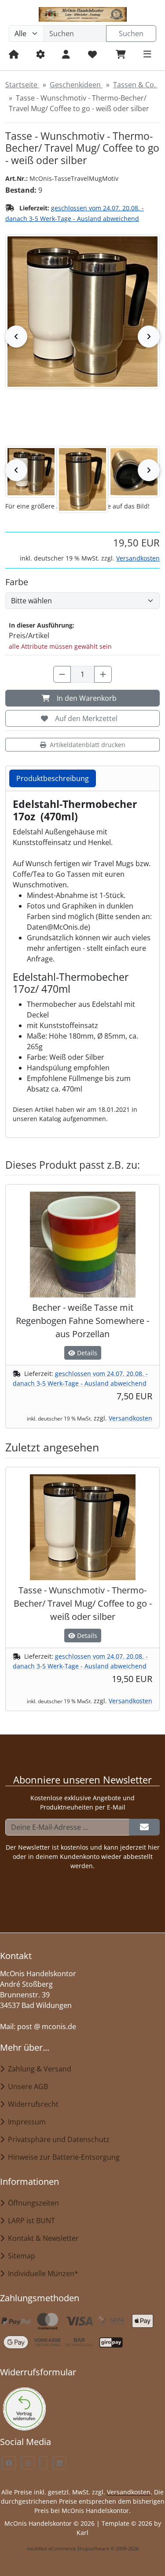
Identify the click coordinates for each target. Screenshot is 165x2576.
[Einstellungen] (40, 54)
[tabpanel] (82, 961)
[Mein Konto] (66, 54)
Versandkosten (138, 558)
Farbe (17, 582)
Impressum (25, 2122)
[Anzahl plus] (103, 674)
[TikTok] (44, 2463)
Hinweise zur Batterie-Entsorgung (62, 2157)
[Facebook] (9, 2463)
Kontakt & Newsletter (42, 2238)
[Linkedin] (59, 2463)
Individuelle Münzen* (41, 2273)
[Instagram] (28, 2463)
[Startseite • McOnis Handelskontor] (82, 14)
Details (86, 1353)
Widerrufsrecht (31, 2104)
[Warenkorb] (121, 54)
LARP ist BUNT (30, 2221)
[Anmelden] (144, 1827)
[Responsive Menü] (147, 54)
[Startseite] (14, 54)
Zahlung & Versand (38, 2069)
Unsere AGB (26, 2086)
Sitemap (20, 2256)
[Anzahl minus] (62, 674)
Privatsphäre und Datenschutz (57, 2139)
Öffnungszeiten (32, 2203)
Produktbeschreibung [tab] (53, 778)
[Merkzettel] (93, 54)
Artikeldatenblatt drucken (88, 745)
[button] (31, 472)
